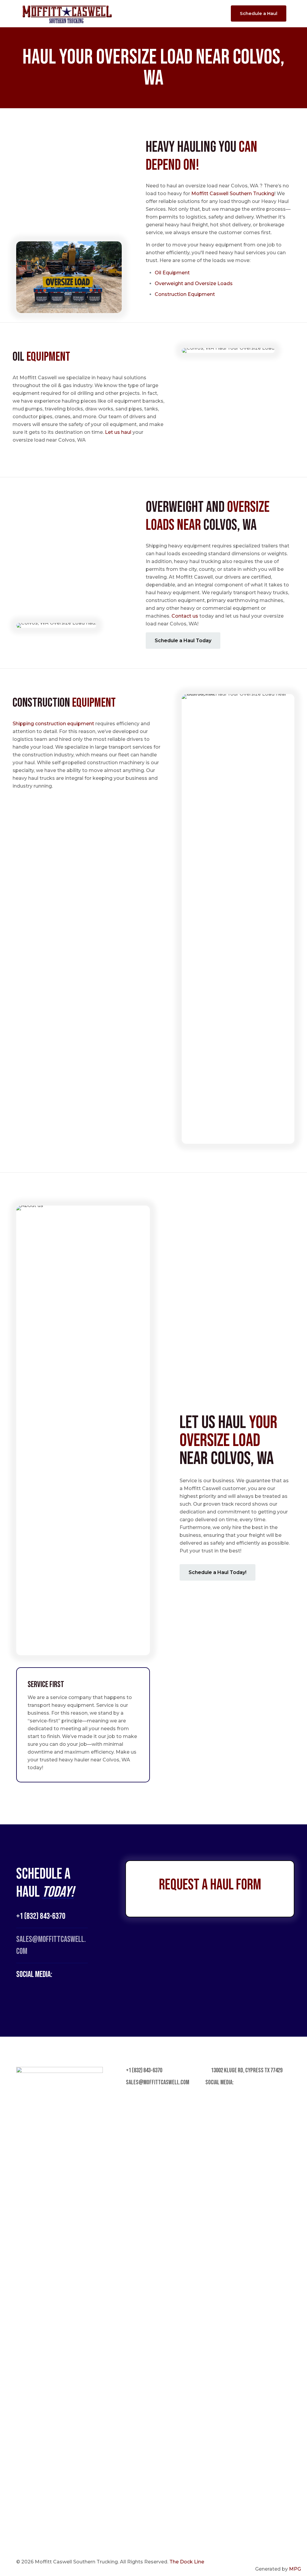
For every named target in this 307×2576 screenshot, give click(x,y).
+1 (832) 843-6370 (41, 1916)
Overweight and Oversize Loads (194, 283)
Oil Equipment (173, 273)
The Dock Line (187, 2562)
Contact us (185, 616)
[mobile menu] (215, 13)
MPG (295, 2569)
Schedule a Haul (259, 13)
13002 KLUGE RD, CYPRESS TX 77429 (246, 2070)
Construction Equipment (185, 294)
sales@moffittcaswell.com (157, 2082)
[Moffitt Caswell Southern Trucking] (67, 13)
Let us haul (118, 432)
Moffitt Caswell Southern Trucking (233, 194)
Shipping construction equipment (53, 724)
